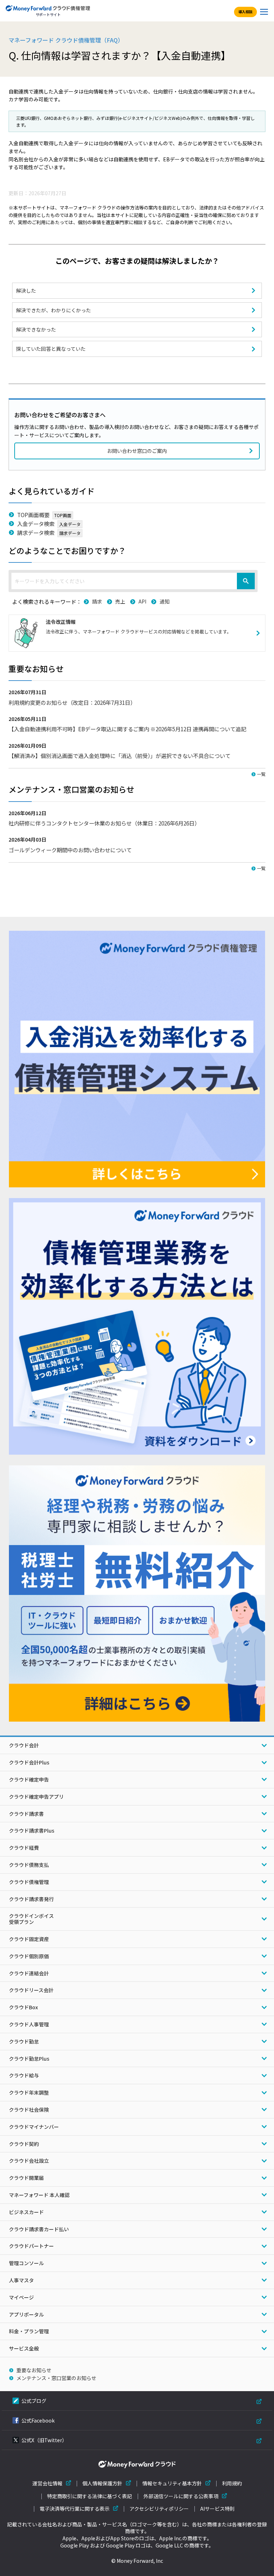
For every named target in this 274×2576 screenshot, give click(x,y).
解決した (26, 291)
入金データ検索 (36, 524)
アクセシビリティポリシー (159, 2509)
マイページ (21, 2297)
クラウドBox (23, 2007)
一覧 (261, 774)
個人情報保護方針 (102, 2483)
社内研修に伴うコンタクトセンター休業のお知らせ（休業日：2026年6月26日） (104, 823)
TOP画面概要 (33, 515)
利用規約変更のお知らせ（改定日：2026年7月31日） (72, 702)
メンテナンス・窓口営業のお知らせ (56, 2378)
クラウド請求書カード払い (39, 2229)
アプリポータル (26, 2314)
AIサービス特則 (217, 2509)
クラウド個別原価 (29, 1956)
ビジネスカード (26, 2212)
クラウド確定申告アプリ (36, 1797)
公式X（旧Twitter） (44, 2440)
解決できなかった (36, 329)
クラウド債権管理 (29, 1882)
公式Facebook (38, 2420)
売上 (120, 601)
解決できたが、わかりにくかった (54, 310)
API (142, 601)
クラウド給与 (24, 2075)
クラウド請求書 (26, 1814)
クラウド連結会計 (29, 1973)
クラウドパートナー (31, 2246)
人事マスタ (21, 2280)
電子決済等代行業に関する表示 (75, 2509)
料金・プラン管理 (29, 2331)
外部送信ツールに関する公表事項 (181, 2496)
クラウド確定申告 (29, 1779)
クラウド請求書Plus (32, 1830)
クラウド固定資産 (29, 1939)
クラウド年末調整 (29, 2092)
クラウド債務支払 (29, 1865)
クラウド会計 (24, 1745)
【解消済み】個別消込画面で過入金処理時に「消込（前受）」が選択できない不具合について (120, 756)
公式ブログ (34, 2401)
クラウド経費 (24, 1848)
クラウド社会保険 (29, 2110)
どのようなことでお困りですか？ (67, 550)
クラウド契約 (24, 2144)
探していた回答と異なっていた (51, 349)
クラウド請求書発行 (31, 1899)
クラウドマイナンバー (34, 2127)
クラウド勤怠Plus (29, 2059)
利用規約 (232, 2483)
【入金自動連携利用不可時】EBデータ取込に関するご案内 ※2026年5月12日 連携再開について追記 (127, 729)
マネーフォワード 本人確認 (39, 2195)
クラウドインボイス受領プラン (31, 1919)
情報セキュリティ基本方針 (172, 2483)
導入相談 (245, 12)
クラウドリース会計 (31, 1990)
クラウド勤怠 (24, 2041)
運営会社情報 (47, 2483)
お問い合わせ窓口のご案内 (137, 451)
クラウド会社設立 (29, 2161)
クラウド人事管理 (29, 2024)
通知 (164, 601)
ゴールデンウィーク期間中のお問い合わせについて (70, 850)
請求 (97, 601)
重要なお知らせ (34, 2370)
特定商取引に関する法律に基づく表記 (90, 2496)
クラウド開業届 (26, 2178)
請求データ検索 (36, 532)
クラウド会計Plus (29, 1762)
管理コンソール (26, 2263)
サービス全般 (24, 2348)
